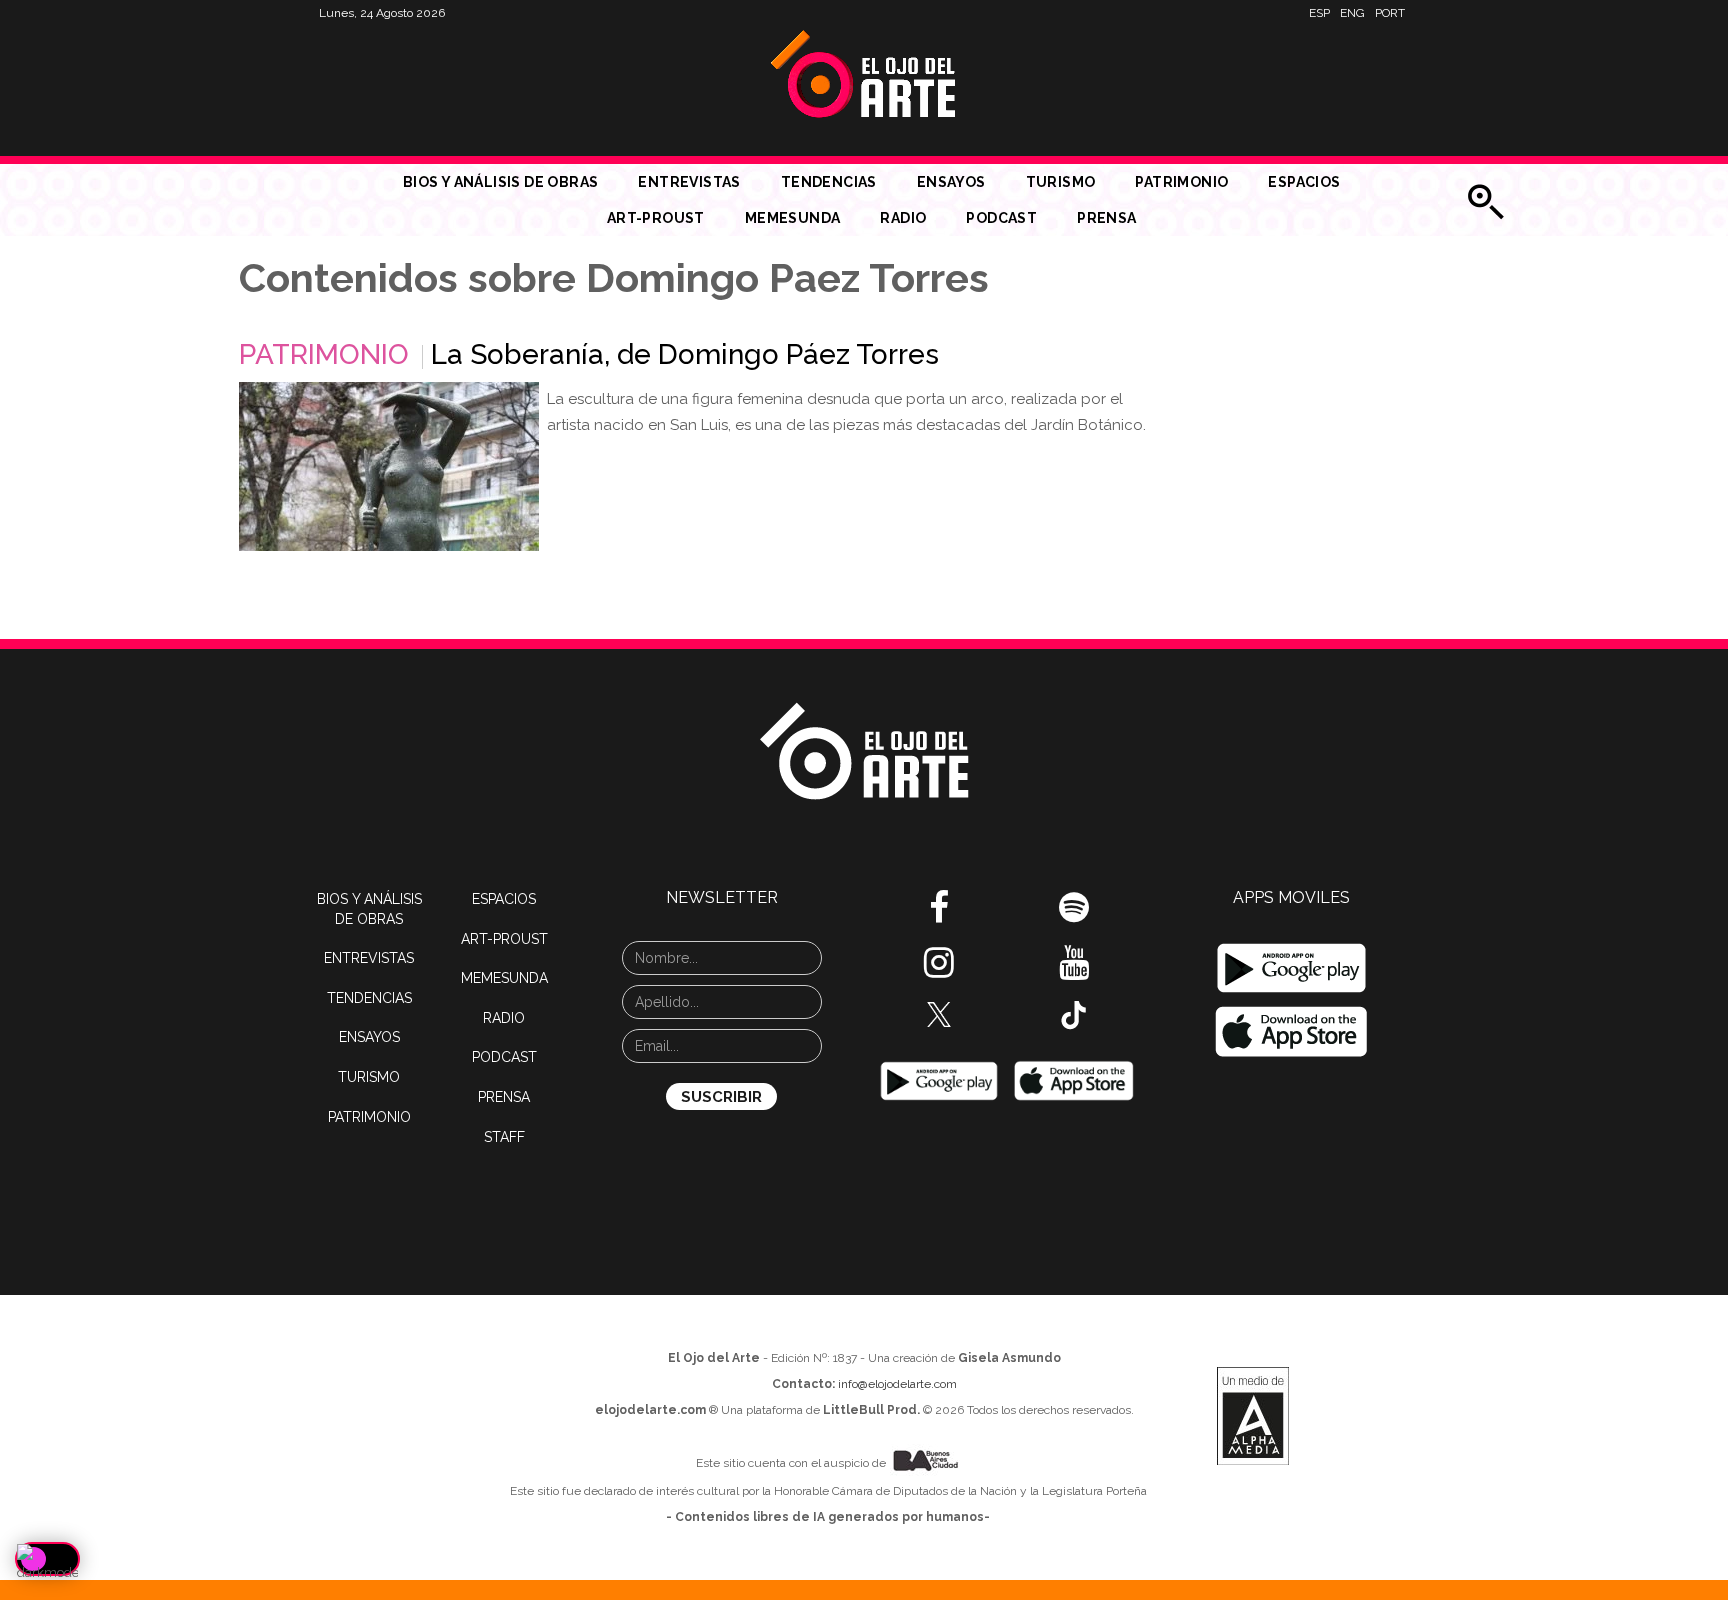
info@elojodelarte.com (897, 1384)
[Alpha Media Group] (1253, 1416)
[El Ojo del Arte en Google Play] (1291, 968)
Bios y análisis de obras (501, 182)
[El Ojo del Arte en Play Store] (939, 1080)
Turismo (1061, 182)
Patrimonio (1181, 182)
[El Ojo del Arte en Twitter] (939, 1013)
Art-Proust (656, 218)
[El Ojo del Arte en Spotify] (1074, 915)
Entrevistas (689, 182)
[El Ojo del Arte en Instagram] (939, 970)
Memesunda (793, 218)
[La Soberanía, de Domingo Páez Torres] (389, 466)
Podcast (1001, 218)
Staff (504, 1137)
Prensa (1106, 218)
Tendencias (829, 182)
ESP (1319, 13)
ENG (1352, 13)
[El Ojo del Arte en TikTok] (1074, 1014)
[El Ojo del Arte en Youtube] (1074, 970)
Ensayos (951, 182)
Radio (903, 218)
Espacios (1304, 182)
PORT (1390, 13)
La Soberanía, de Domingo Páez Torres (685, 354)
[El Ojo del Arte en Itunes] (1074, 1080)
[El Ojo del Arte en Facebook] (939, 915)
